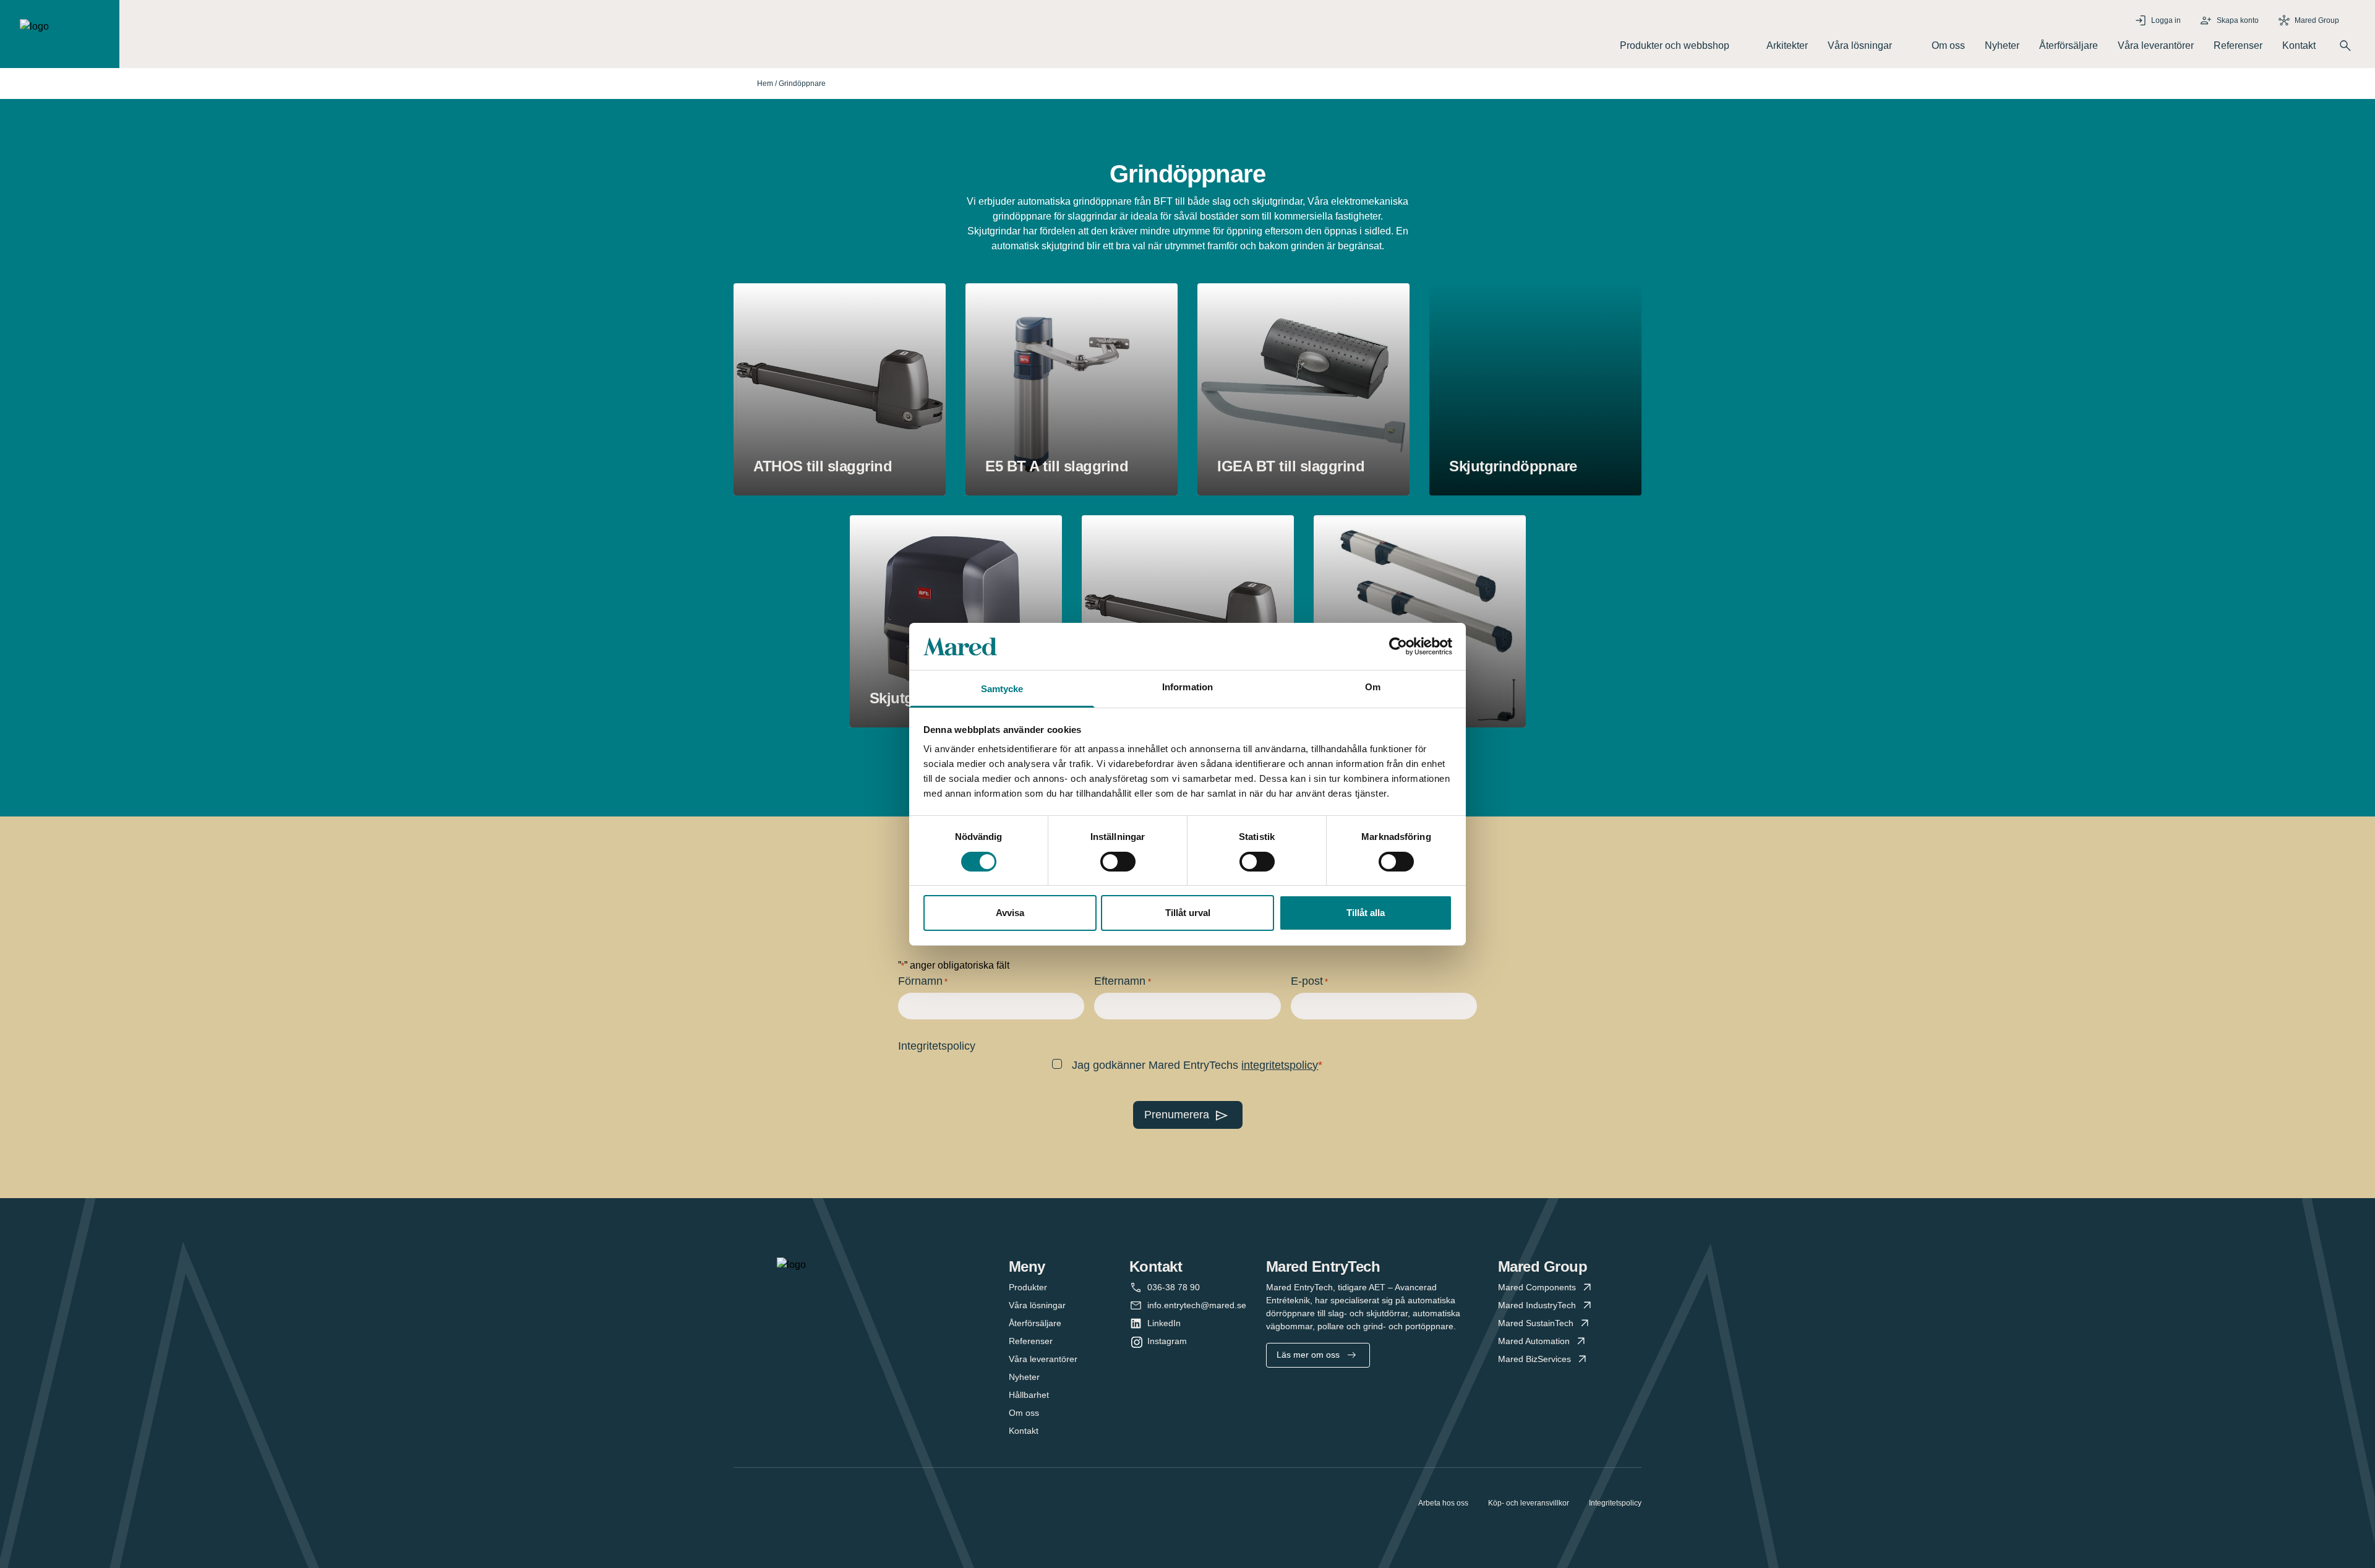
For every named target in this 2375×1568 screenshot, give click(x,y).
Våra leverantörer (2156, 45)
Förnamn (923, 981)
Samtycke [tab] (1002, 689)
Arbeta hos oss (1443, 1503)
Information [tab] (1187, 687)
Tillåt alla (1366, 913)
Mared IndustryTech (1537, 1305)
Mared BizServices (1534, 1359)
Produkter (1028, 1287)
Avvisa (1010, 913)
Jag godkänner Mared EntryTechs (1195, 1065)
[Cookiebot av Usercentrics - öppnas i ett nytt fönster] (1398, 646)
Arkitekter (1787, 45)
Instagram (1167, 1341)
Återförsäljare (2069, 45)
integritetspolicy (1280, 1065)
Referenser (2238, 45)
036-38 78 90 (1174, 1287)
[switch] (1118, 862)
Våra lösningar (1037, 1305)
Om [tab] (1373, 687)
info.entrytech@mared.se (1197, 1305)
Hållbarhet (1029, 1395)
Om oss (1948, 45)
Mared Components (1537, 1287)
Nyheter (2002, 45)
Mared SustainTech (1536, 1323)
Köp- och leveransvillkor (1529, 1503)
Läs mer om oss (1308, 1355)
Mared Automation (1534, 1341)
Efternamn (1122, 981)
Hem (765, 84)
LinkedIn (1164, 1323)
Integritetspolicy (1615, 1503)
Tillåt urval (1188, 913)
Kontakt (2299, 45)
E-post (1309, 981)
